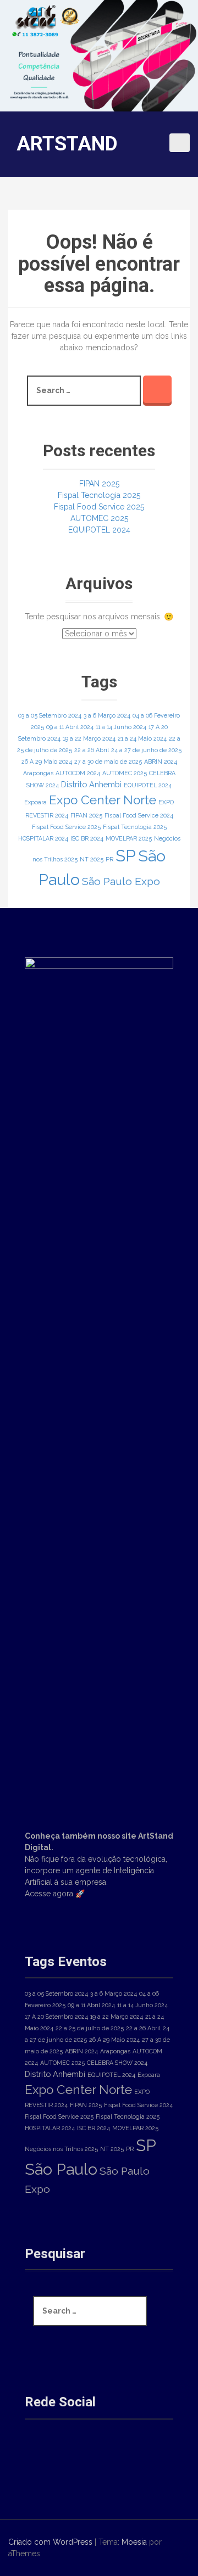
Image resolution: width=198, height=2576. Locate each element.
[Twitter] (116, 2457)
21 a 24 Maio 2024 (142, 738)
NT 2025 (92, 859)
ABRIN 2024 (161, 761)
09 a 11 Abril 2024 (70, 727)
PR (109, 859)
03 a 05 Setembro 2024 (50, 715)
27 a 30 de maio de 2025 (108, 761)
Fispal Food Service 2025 (99, 507)
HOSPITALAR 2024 (43, 838)
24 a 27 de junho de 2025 (146, 750)
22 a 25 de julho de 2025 (90, 2028)
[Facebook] (42, 2457)
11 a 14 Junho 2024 (121, 727)
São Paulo (61, 2169)
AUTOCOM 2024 (78, 773)
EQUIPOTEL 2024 (99, 530)
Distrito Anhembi (91, 784)
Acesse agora (49, 1894)
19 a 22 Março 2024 (89, 738)
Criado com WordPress (50, 2542)
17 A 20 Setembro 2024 (56, 2017)
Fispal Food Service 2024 (139, 815)
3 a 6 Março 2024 (107, 715)
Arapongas (38, 773)
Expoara (35, 802)
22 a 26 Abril (92, 750)
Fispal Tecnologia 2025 (99, 495)
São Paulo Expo (121, 881)
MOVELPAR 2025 (129, 838)
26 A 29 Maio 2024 (47, 761)
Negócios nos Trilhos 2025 (61, 2149)
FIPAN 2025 (99, 484)
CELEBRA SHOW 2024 (117, 2063)
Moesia (134, 2542)
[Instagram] (79, 2457)
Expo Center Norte (103, 800)
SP (126, 856)
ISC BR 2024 (87, 838)
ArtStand (67, 144)
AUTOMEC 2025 (99, 518)
